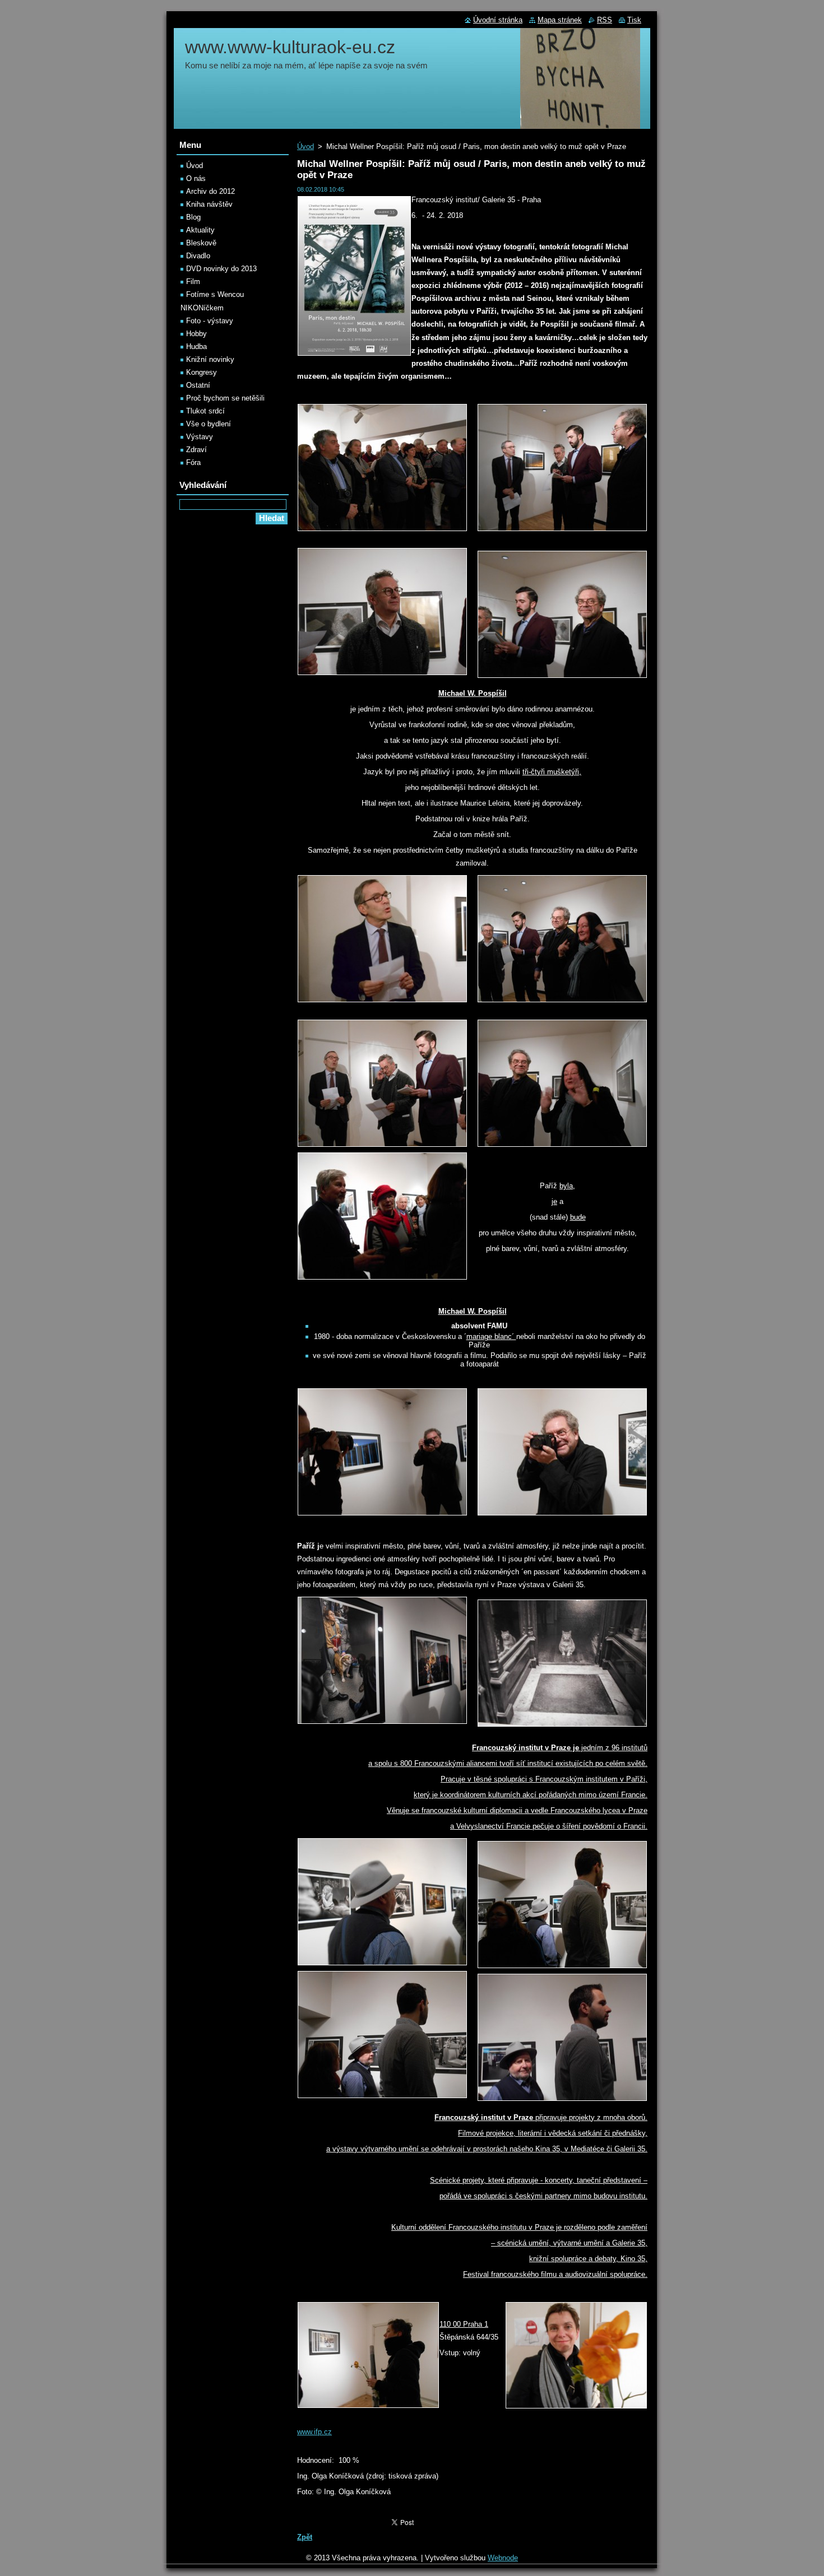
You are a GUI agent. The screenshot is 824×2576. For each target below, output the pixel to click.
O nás (196, 178)
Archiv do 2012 (210, 191)
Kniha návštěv (209, 204)
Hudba (196, 347)
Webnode (503, 2558)
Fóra (193, 462)
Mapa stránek (560, 20)
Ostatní (198, 385)
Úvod (305, 147)
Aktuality (200, 230)
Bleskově (201, 243)
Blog (193, 217)
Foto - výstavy (210, 321)
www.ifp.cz (314, 2432)
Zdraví (196, 450)
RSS (605, 20)
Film (193, 282)
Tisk (634, 20)
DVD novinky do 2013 (221, 269)
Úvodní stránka (498, 20)
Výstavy (200, 437)
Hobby (196, 334)
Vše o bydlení (209, 424)
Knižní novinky (210, 359)
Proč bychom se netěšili (225, 398)
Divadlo (198, 256)
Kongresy (202, 372)
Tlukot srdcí (205, 411)
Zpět (305, 2537)
